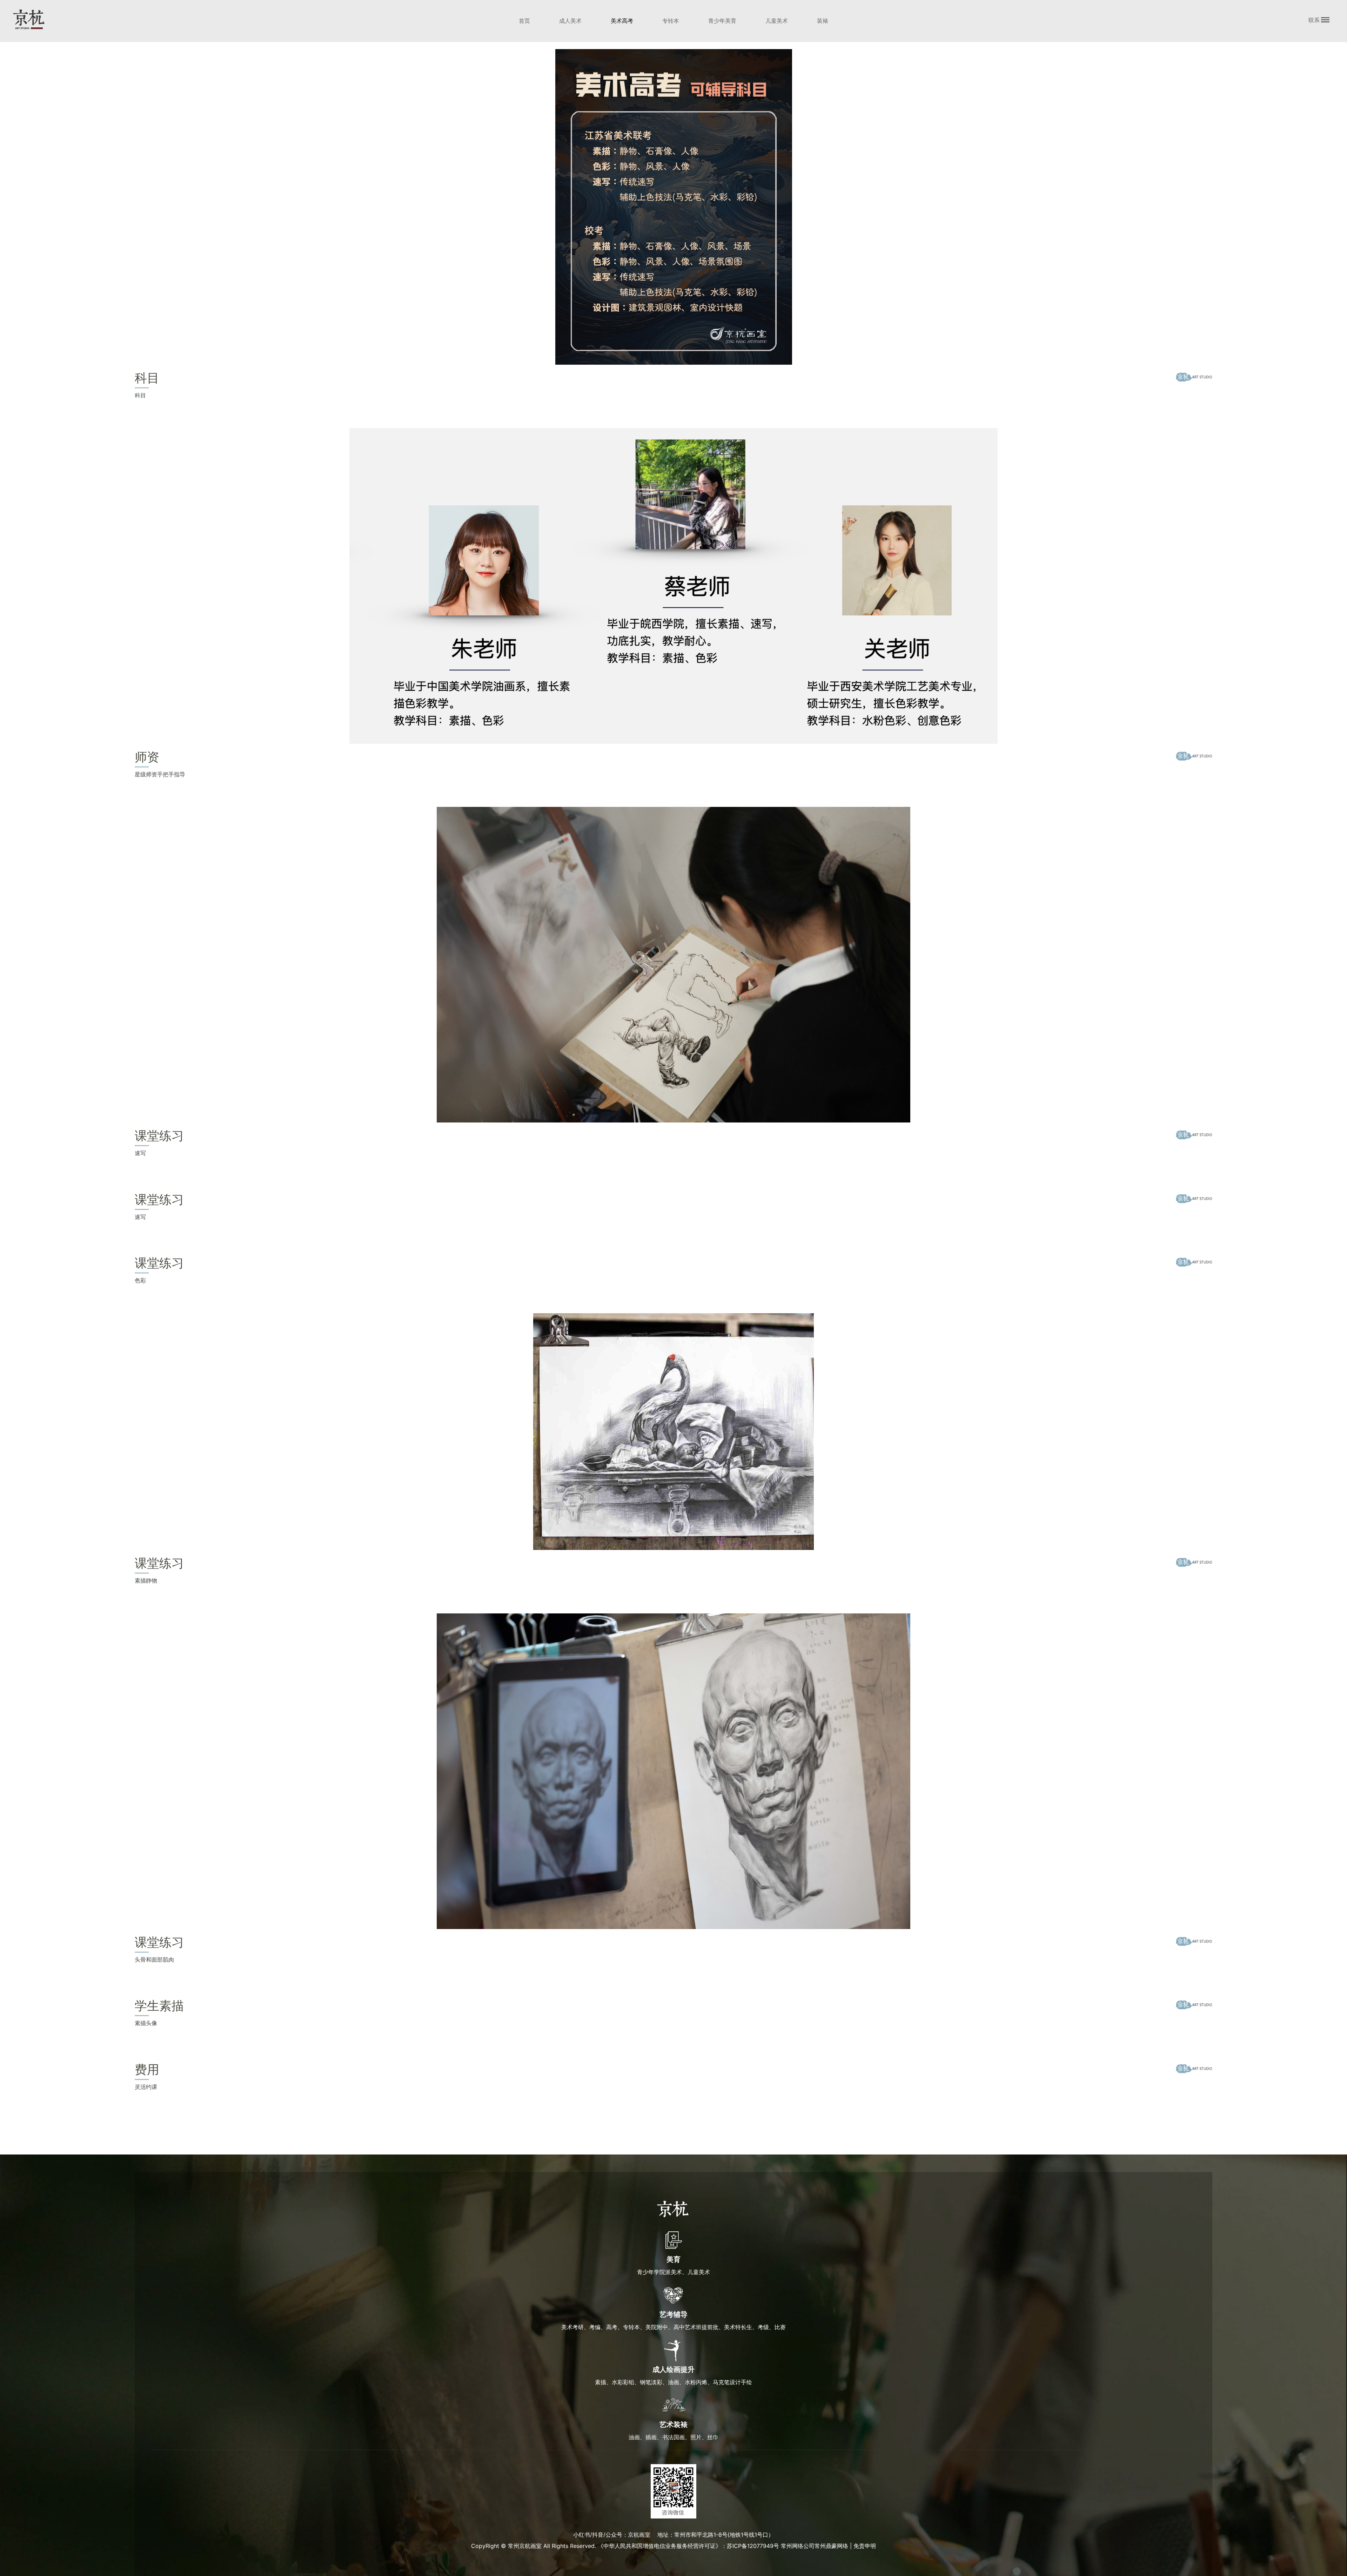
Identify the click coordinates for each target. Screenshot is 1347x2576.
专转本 (671, 21)
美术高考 (622, 21)
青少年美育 (722, 21)
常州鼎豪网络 (831, 2546)
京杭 (29, 19)
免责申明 (865, 2546)
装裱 (823, 21)
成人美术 (570, 21)
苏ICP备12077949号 (753, 2546)
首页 (524, 21)
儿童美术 (777, 21)
